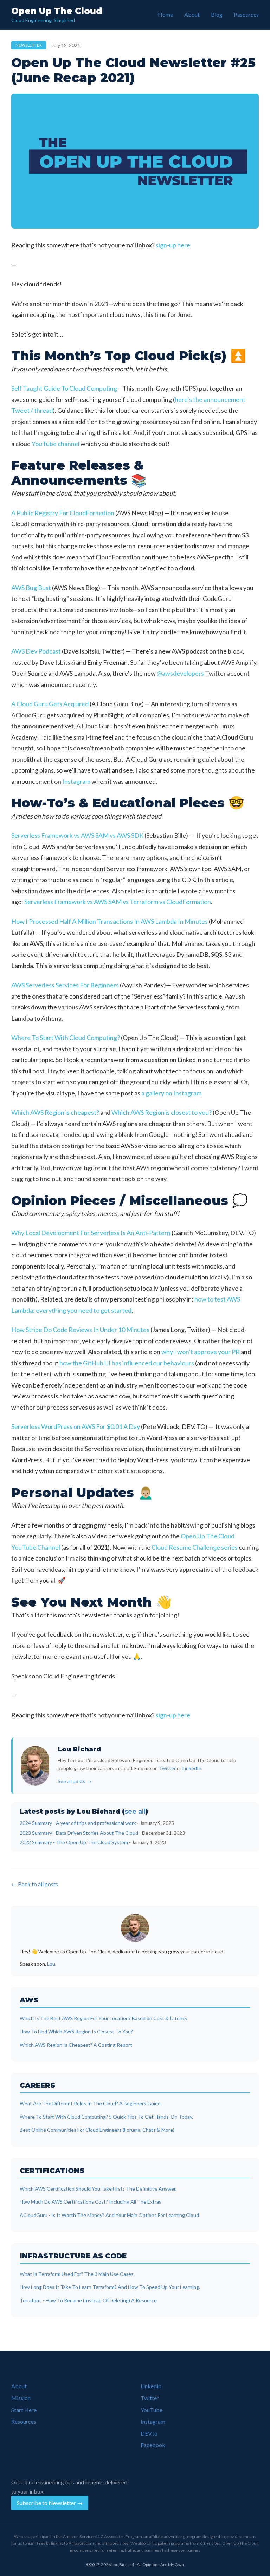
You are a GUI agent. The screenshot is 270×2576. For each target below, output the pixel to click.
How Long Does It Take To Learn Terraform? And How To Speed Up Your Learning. (110, 2287)
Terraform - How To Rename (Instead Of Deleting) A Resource (88, 2300)
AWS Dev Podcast (36, 651)
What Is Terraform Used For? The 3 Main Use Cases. (77, 2274)
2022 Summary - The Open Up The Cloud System (74, 1842)
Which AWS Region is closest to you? (162, 1112)
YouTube (152, 2410)
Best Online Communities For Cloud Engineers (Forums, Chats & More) (97, 2130)
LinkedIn (192, 1768)
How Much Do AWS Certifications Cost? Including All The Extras (91, 2202)
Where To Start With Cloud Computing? (66, 1038)
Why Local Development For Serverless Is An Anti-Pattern (91, 1233)
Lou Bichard (79, 1749)
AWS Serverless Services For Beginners (65, 985)
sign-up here (173, 245)
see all (135, 1812)
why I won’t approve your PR (201, 1352)
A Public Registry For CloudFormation (63, 513)
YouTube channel (56, 444)
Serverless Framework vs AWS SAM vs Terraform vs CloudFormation (118, 902)
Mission (21, 2398)
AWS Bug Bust (31, 588)
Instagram (76, 781)
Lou (51, 1964)
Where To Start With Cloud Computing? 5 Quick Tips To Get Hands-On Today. (106, 2117)
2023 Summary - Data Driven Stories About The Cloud (79, 1833)
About (192, 15)
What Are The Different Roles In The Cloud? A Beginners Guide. (91, 2103)
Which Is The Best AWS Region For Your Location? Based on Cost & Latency (104, 2018)
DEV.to (149, 2433)
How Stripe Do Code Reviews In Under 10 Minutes (80, 1330)
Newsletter (29, 45)
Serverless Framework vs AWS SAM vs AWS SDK (77, 835)
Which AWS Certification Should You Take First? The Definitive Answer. (98, 2189)
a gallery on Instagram (171, 1093)
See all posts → (75, 1781)
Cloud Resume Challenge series (195, 1547)
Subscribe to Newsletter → (50, 2503)
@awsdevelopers (180, 673)
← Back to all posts (35, 1884)
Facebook (153, 2445)
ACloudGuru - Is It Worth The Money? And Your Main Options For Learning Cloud (109, 2215)
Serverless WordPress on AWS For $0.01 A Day (76, 1426)
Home (165, 15)
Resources (246, 15)
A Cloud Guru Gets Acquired (50, 704)
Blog (217, 15)
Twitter (167, 1768)
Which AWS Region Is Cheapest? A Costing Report (76, 2045)
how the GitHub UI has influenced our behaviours (127, 1363)
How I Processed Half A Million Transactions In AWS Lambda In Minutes (110, 921)
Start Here (24, 2410)
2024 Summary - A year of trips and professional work (78, 1823)
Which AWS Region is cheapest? (55, 1112)
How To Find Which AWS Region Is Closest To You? (76, 2031)
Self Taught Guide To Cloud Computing (64, 388)
